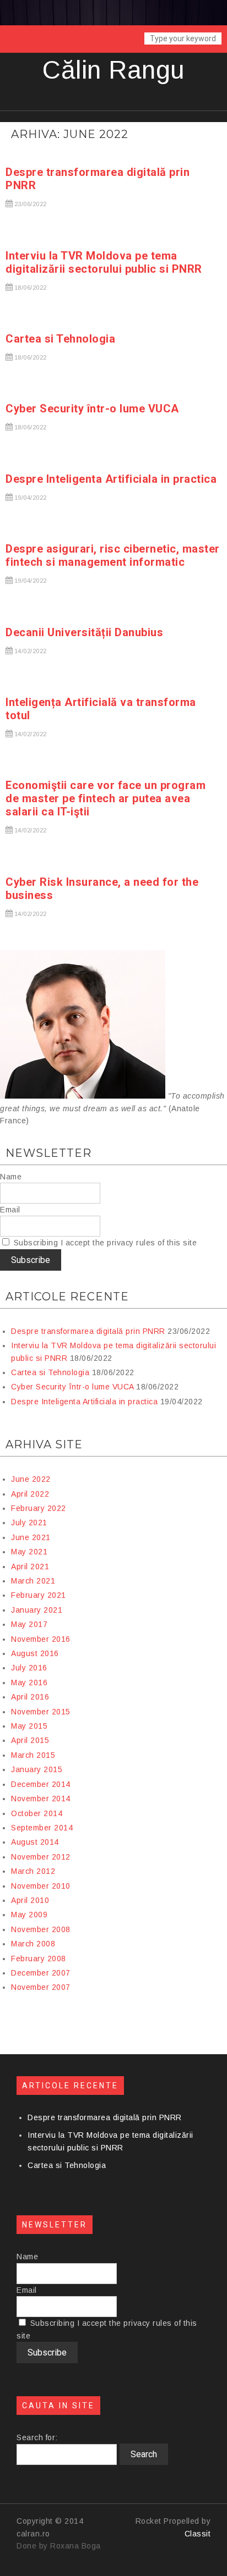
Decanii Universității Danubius (84, 632)
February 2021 (39, 1595)
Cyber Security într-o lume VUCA (92, 409)
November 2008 (41, 1929)
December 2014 (41, 1784)
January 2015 (37, 1769)
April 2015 (30, 1740)
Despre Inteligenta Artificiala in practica (111, 479)
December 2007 (41, 1973)
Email (10, 1210)
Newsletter (48, 1153)
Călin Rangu (113, 70)
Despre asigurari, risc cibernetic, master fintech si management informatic (113, 555)
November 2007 (41, 1987)
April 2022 (30, 1494)
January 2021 (37, 1610)
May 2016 (29, 1683)
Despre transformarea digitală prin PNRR (88, 1331)
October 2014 (37, 1813)
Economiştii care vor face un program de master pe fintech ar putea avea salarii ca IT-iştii (106, 798)
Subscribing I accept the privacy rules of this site (104, 1243)
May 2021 (29, 1552)
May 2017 (29, 1624)
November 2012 (41, 1857)
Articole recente (67, 1297)
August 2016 (35, 1653)
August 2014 (35, 1842)
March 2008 (33, 1944)
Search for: (37, 2437)
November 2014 (41, 1799)
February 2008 (39, 1959)
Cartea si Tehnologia (60, 339)
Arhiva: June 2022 (70, 134)
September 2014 (42, 1828)
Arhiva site (44, 1444)
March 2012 (33, 1871)
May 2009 (29, 1915)
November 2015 (41, 1712)
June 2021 (31, 1537)
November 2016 (41, 1639)
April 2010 (30, 1900)
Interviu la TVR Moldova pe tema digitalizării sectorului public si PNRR (104, 262)
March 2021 (33, 1581)
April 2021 (30, 1566)
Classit (198, 2534)
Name (11, 1177)
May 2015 (29, 1726)
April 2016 (30, 1697)
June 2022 (31, 1479)
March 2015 (33, 1755)
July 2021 (29, 1523)
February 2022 (39, 1508)
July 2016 (29, 1668)
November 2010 (41, 1886)
